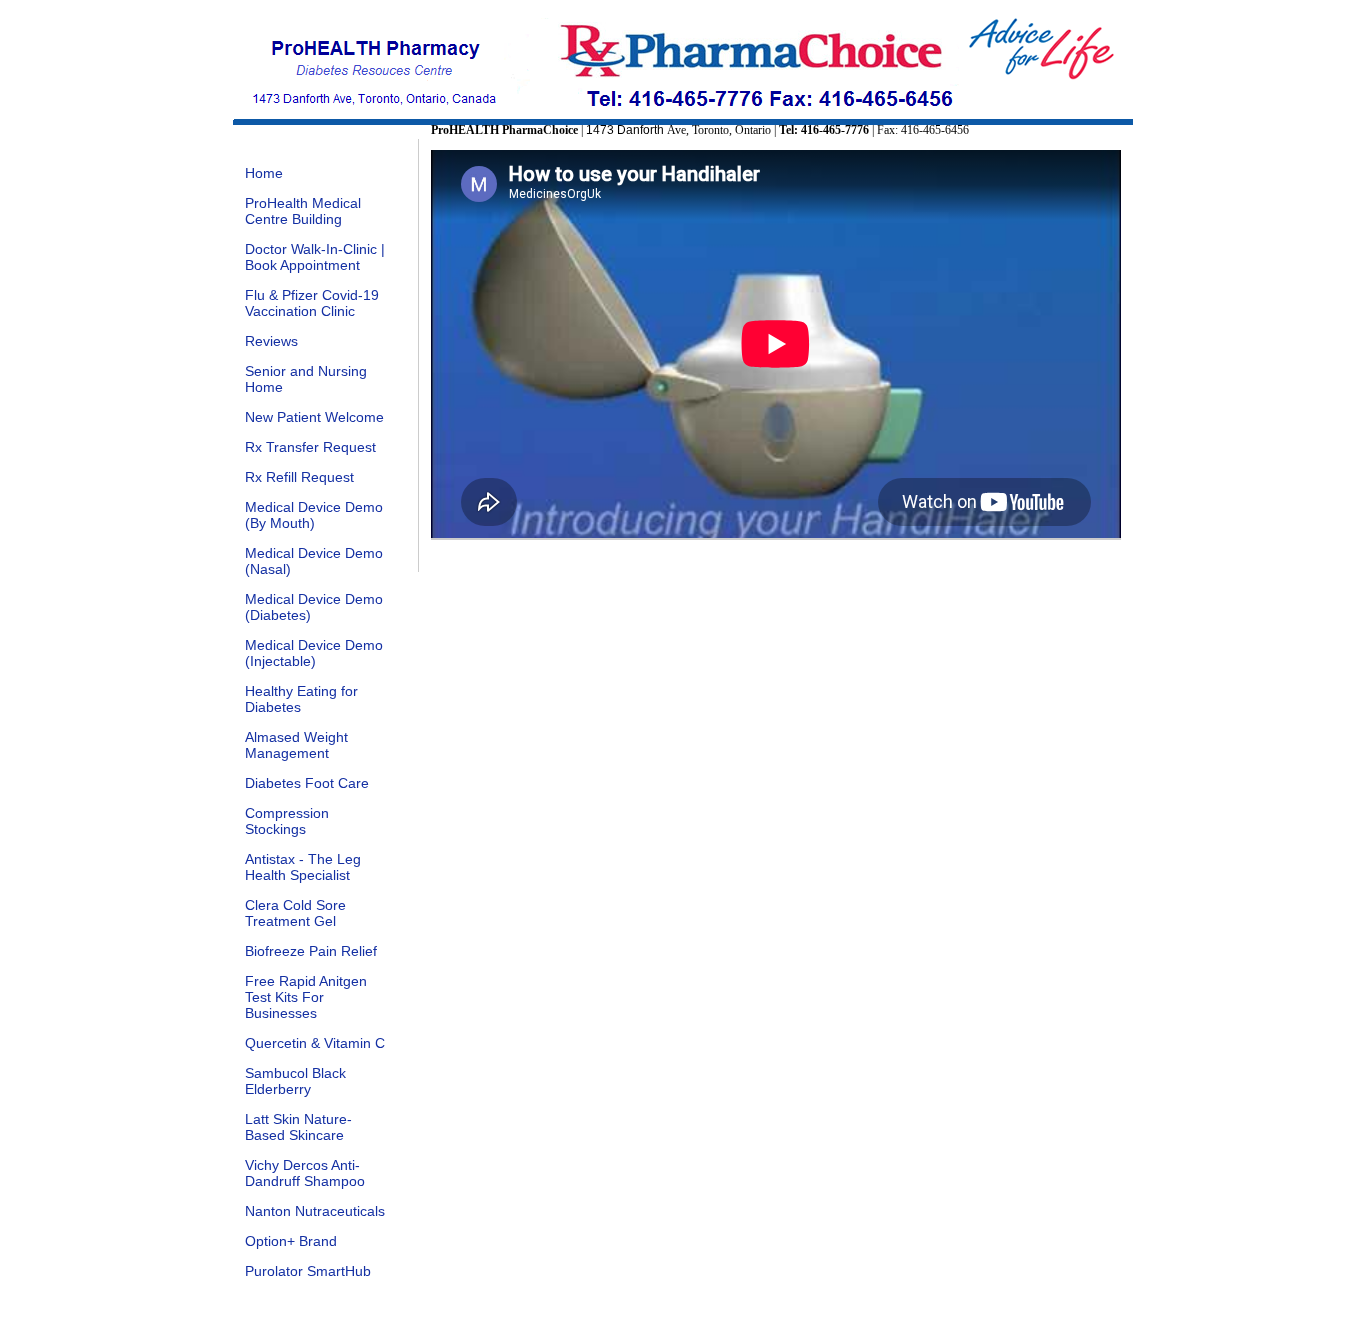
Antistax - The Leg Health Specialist (303, 867)
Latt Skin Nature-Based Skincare (298, 1127)
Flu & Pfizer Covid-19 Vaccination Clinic (312, 303)
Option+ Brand (291, 1241)
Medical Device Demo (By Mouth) (314, 515)
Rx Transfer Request (310, 447)
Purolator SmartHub (308, 1271)
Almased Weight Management (296, 745)
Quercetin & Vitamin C (315, 1043)
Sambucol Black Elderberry (295, 1081)
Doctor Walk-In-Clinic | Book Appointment (315, 257)
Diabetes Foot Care (307, 783)
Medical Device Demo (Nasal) (314, 561)
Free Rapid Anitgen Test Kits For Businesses (306, 997)
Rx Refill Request (299, 477)
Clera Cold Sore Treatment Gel (295, 913)
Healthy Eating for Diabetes (301, 699)
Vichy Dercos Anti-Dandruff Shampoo (305, 1173)
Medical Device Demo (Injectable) (314, 653)
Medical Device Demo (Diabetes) (314, 607)
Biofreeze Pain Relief (311, 951)
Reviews (271, 341)
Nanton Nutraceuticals (315, 1211)
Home (264, 173)
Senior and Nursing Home (306, 379)
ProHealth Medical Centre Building (303, 211)
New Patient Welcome (314, 417)
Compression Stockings (287, 821)
